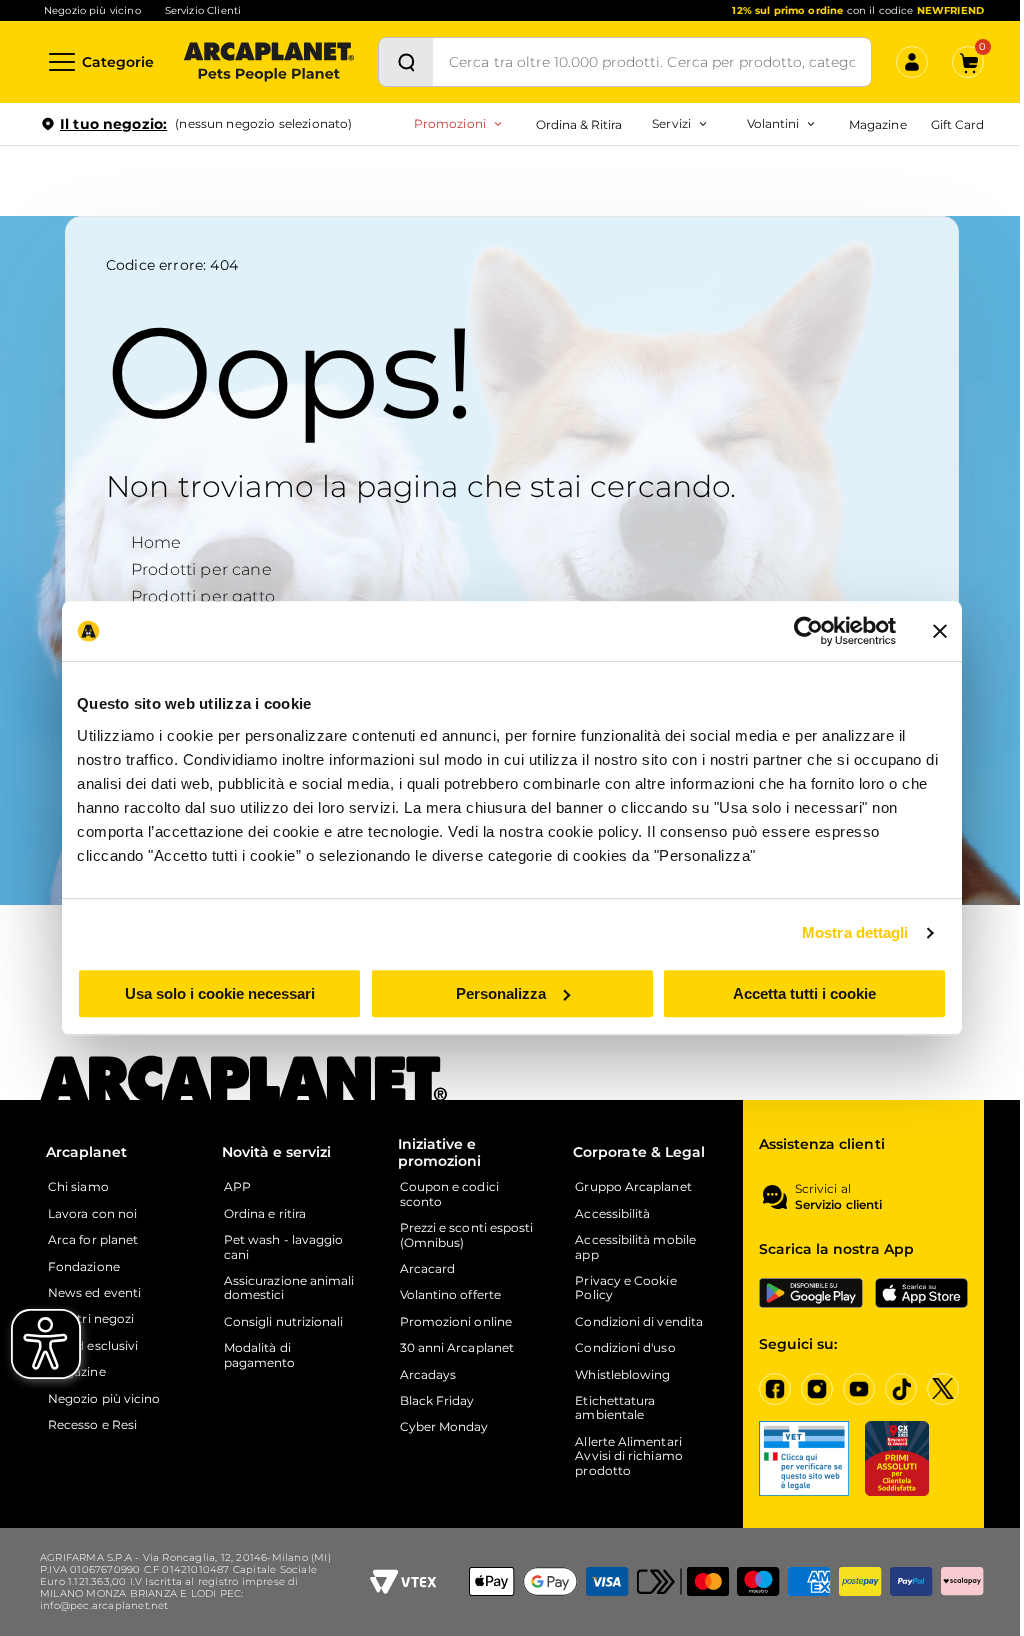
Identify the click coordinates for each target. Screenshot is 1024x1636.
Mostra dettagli (855, 932)
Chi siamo (78, 1187)
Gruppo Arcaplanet (633, 1187)
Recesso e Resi (92, 1425)
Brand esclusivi (93, 1346)
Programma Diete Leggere (566, 210)
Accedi (782, 159)
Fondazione (84, 1267)
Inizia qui (828, 202)
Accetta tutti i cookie (804, 993)
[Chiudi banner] (940, 631)
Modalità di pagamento (260, 1355)
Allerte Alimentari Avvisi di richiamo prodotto (628, 1456)
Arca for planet (93, 1240)
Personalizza (501, 993)
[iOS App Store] (921, 1293)
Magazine (877, 124)
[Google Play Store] (811, 1293)
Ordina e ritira (265, 1214)
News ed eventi (94, 1293)
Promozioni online (456, 1322)
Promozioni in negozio (381, 178)
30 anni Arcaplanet (457, 1348)
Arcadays (428, 1375)
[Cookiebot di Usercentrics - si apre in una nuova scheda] (808, 631)
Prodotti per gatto (203, 596)
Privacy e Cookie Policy (625, 1288)
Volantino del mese (617, 178)
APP (237, 1187)
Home (156, 542)
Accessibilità (612, 1214)
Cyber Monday (444, 1427)
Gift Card (957, 124)
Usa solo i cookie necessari (220, 993)
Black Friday (437, 1401)
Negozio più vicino (92, 10)
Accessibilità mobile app (635, 1247)
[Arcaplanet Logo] (269, 62)
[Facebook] (775, 1389)
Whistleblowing (622, 1375)
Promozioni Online (366, 210)
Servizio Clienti (203, 10)
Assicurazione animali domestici (289, 1288)
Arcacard (546, 210)
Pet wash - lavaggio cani (284, 1247)
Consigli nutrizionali (284, 1322)
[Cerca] (406, 62)
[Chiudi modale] (459, 193)
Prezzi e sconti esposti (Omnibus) (467, 1235)
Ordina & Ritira (579, 124)
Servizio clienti (838, 1205)
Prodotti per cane (201, 569)
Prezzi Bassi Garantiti (547, 178)
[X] (943, 1389)
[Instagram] (817, 1389)
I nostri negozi (91, 1319)
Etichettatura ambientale (615, 1408)
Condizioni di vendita (639, 1322)
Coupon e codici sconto (449, 1194)
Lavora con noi (92, 1214)
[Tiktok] (901, 1389)
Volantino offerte (450, 1295)
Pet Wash (548, 178)
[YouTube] (859, 1389)
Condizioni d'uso (625, 1348)
